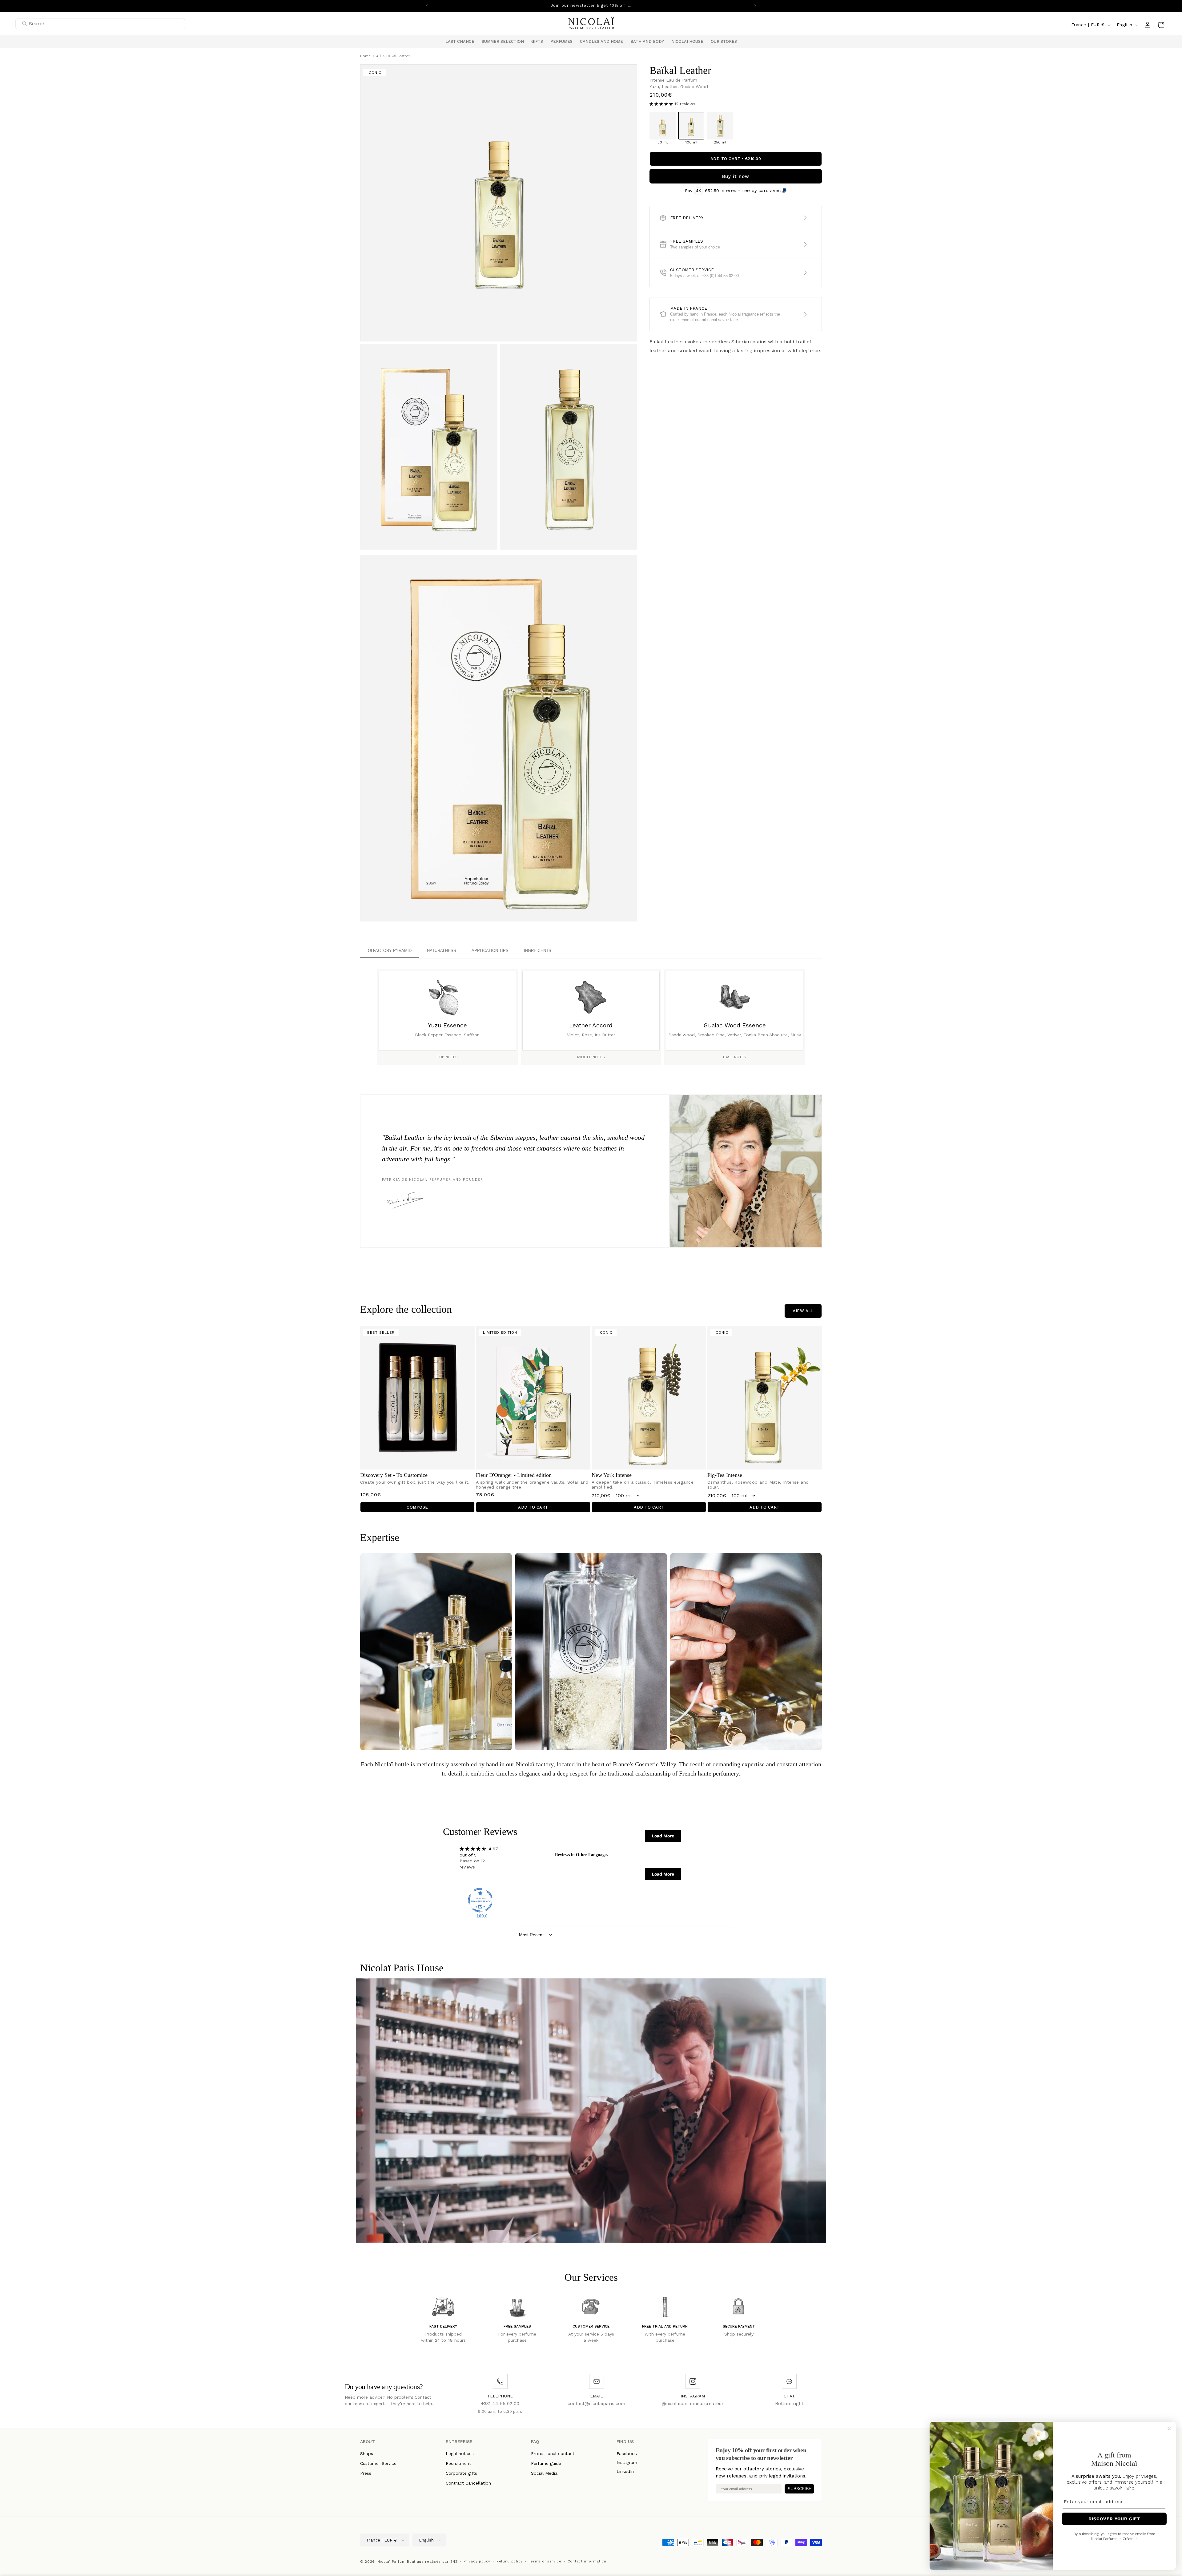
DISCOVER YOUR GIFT (1114, 2519)
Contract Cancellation (468, 2483)
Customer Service (378, 2463)
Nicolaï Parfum (392, 2562)
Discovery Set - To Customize (394, 1475)
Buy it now (736, 176)
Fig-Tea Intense (725, 1475)
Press (366, 2473)
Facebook (627, 2453)
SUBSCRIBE (799, 2489)
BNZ (454, 2562)
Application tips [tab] (490, 951)
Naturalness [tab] (442, 951)
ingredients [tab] (538, 951)
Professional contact (553, 2453)
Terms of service (545, 2561)
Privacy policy (477, 2561)
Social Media (544, 2473)
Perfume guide (546, 2463)
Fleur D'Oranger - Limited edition (514, 1475)
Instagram (627, 2462)
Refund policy (510, 2561)
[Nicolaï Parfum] (591, 25)
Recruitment (458, 2463)
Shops (367, 2453)
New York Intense (612, 1475)
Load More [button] (663, 1836)
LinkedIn (625, 2471)
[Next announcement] (755, 6)
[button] (503, 42)
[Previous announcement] (427, 6)
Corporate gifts (461, 2473)
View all (803, 1311)
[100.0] (480, 1900)
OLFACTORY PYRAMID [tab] (390, 951)
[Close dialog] (1169, 2429)
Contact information (587, 2561)
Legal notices (460, 2453)
